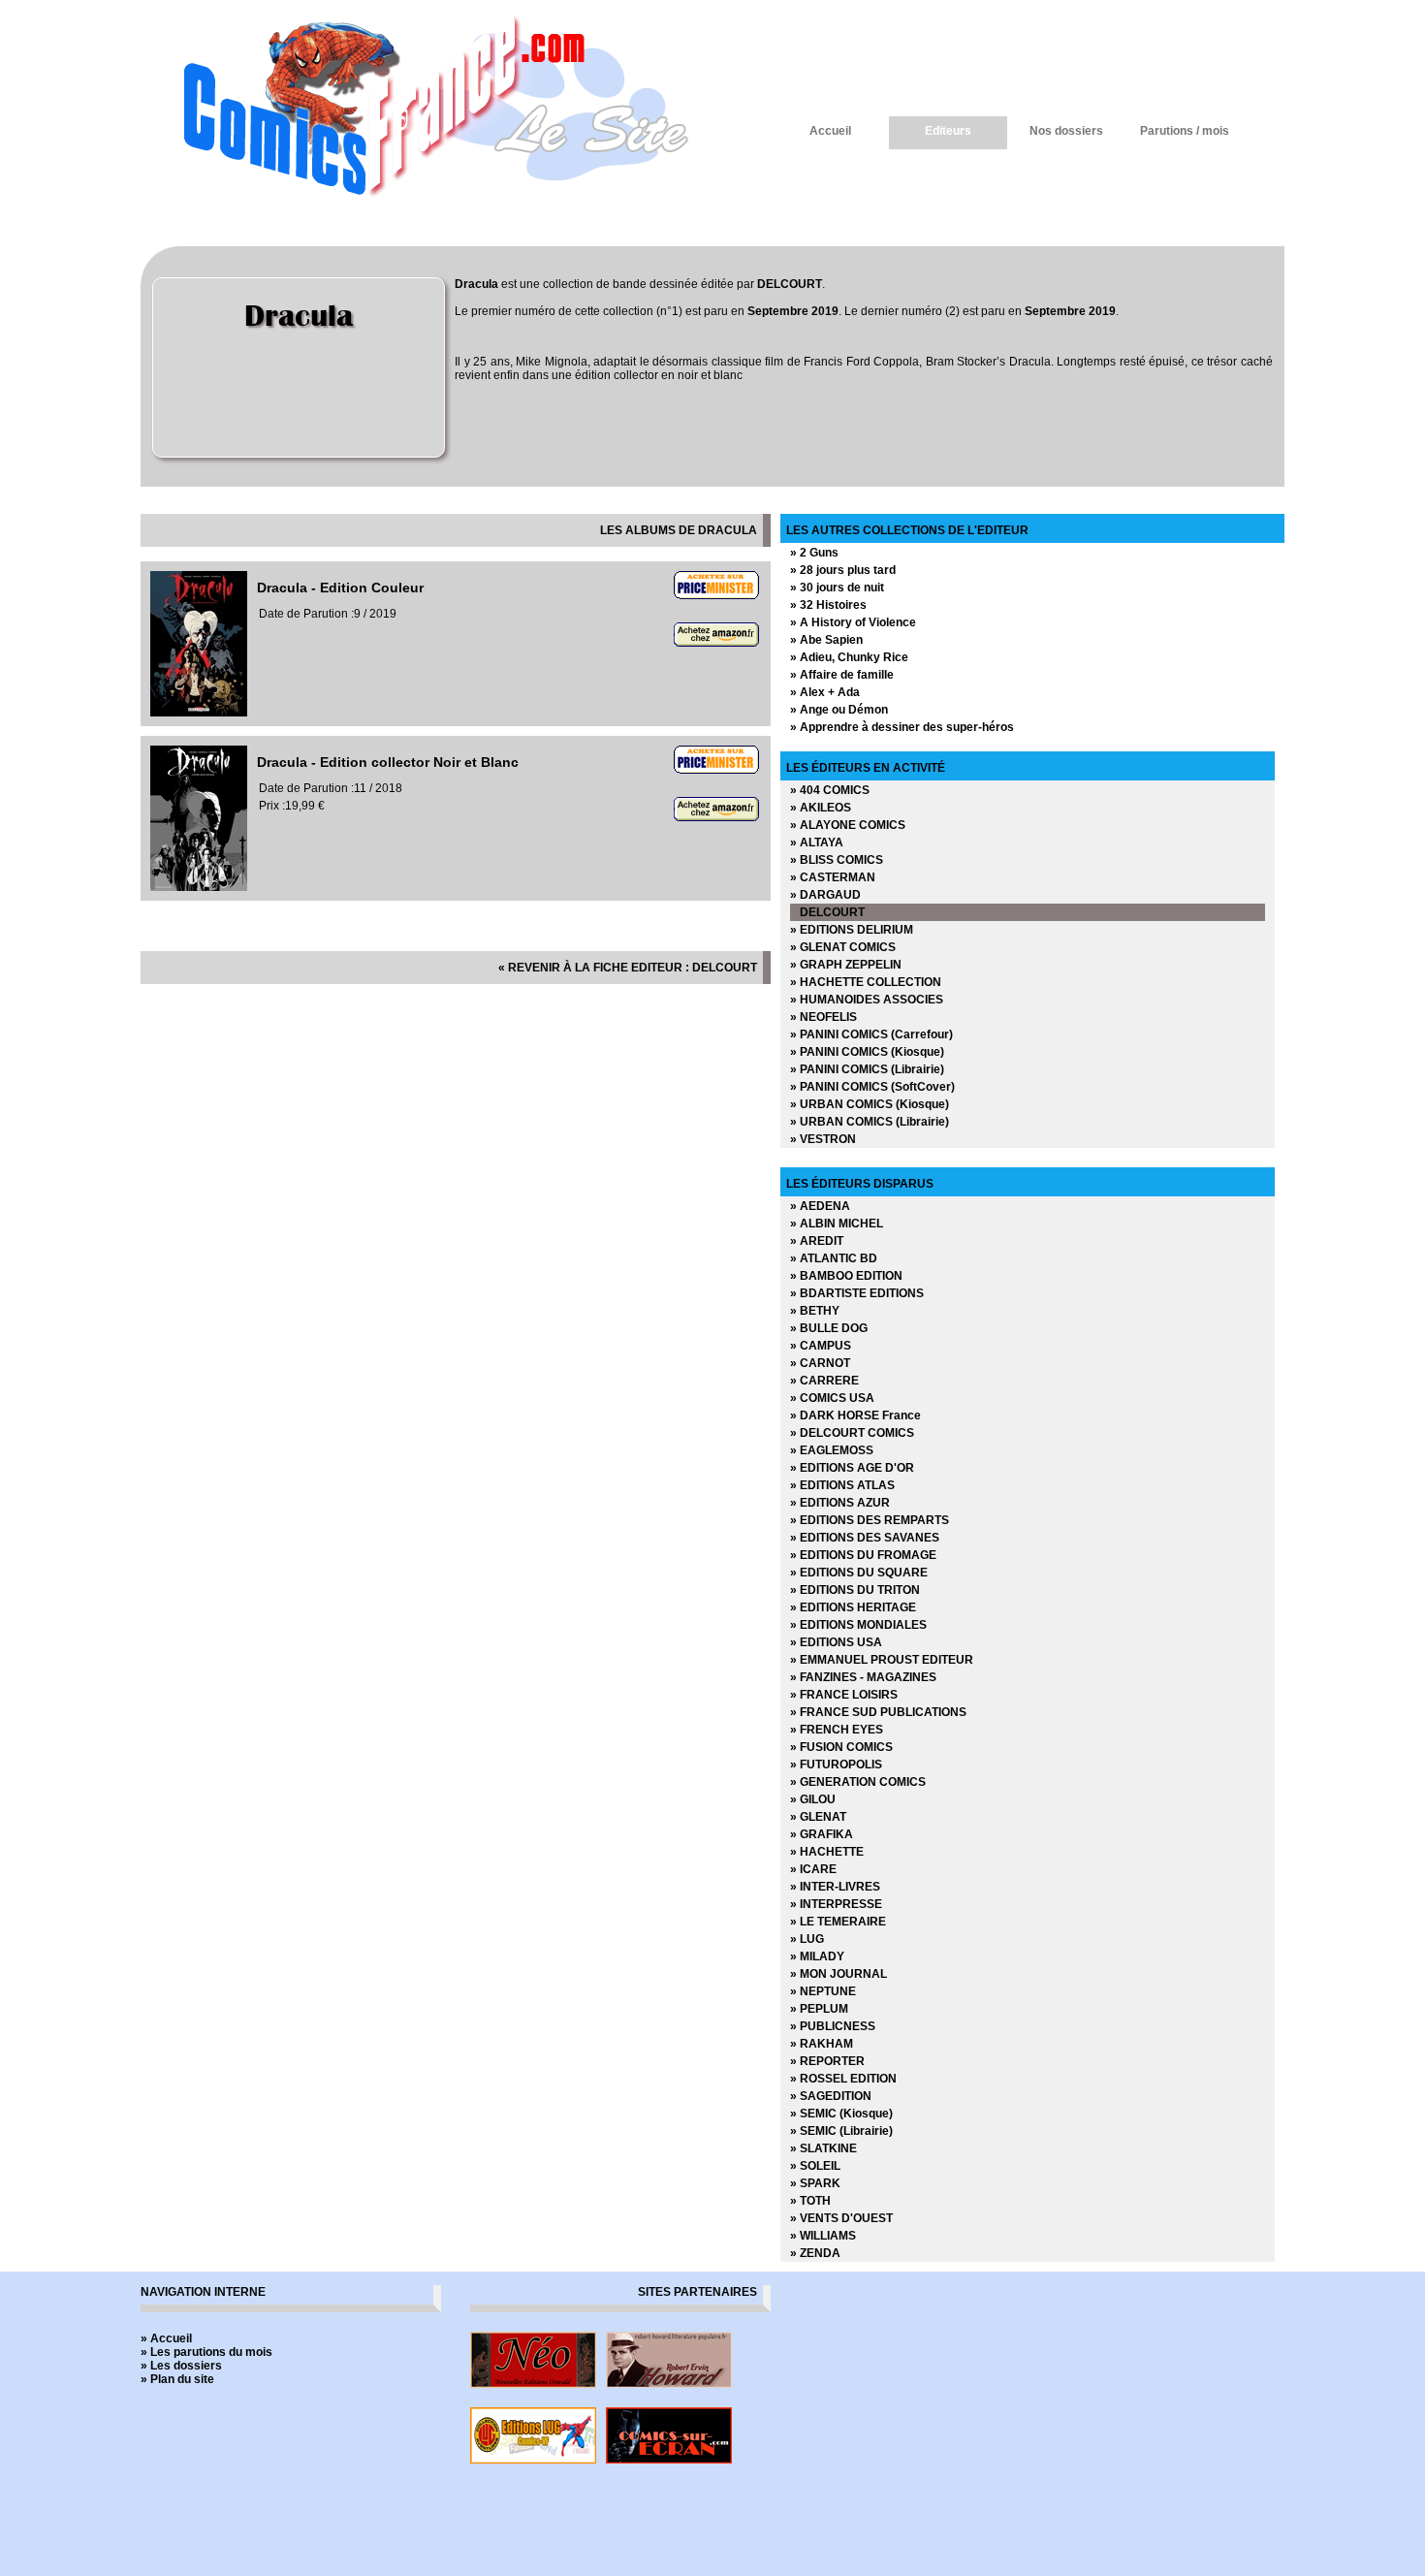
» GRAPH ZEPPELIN (846, 965)
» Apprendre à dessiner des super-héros (902, 727)
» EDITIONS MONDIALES (858, 1625)
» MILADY (817, 1956)
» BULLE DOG (829, 1328)
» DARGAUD (825, 895)
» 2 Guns (814, 553)
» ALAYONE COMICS (848, 825)
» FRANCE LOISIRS (844, 1695)
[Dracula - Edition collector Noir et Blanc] (199, 887)
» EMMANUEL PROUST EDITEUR (882, 1660)
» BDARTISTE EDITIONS (857, 1293)
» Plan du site (177, 2379)
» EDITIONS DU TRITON (855, 1590)
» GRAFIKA (822, 1834)
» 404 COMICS (830, 790)
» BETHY (815, 1311)
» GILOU (813, 1799)
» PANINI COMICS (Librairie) (867, 1069)
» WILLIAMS (823, 2236)
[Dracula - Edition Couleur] (199, 713)
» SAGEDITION (831, 2096)
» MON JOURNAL (839, 1974)
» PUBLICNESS (833, 2026)
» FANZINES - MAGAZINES (863, 1677)
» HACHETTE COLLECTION (866, 982)
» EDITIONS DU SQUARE (859, 1573)
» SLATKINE (823, 2148)
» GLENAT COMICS (843, 947)
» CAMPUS (821, 1346)
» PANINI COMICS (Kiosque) (867, 1052)
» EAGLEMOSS (832, 1450)
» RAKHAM (822, 2044)
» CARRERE (824, 1381)
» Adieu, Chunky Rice (849, 657)
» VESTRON (823, 1139)
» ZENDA (815, 2253)
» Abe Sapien (826, 640)
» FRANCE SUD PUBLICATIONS (878, 1712)
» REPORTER (827, 2061)
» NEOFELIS (823, 1017)
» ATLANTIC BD (834, 1258)
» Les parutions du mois (206, 2352)
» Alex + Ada (825, 692)
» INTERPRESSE (836, 1904)
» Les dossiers (181, 2366)
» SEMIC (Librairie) (841, 2131)
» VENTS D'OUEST (841, 2218)
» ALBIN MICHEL (837, 1224)
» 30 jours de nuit (837, 588)
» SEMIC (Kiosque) (841, 2114)
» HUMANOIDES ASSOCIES (867, 1000)
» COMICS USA (832, 1398)
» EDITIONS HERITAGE (853, 1607)
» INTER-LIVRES (835, 1887)
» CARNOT (820, 1363)
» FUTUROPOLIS (836, 1765)
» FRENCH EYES (837, 1730)
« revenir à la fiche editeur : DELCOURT (628, 968)
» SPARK (815, 2183)
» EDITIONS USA (836, 1642)
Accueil (830, 131)
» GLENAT (818, 1817)
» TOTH (810, 2201)
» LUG (807, 1939)
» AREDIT (817, 1241)
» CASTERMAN (833, 877)
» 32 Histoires (828, 605)
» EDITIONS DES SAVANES (865, 1538)
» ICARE (813, 1869)
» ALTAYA (817, 843)
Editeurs (948, 131)
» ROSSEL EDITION (843, 2079)
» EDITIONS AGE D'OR (852, 1468)
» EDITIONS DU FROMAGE (863, 1555)
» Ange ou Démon (839, 710)
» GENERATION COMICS (858, 1782)
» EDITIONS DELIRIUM (852, 930)
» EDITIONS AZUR (840, 1503)
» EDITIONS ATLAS (842, 1485)
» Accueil (166, 2338)
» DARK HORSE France (855, 1415)
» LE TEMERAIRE (838, 1922)
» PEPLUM (819, 2009)
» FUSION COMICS (841, 1747)
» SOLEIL (815, 2166)
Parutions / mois (1185, 131)
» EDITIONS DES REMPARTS (870, 1520)
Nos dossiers (1066, 131)
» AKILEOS (821, 808)
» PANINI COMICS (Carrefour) (871, 1034)
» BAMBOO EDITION (846, 1276)
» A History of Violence (853, 622)
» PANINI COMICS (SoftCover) (872, 1087)
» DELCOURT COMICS (852, 1433)
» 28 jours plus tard (843, 570)
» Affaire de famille (842, 675)
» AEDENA (820, 1206)
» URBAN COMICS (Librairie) (870, 1122)
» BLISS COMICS (837, 860)
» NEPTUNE (823, 1991)
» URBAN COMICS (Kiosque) (870, 1104)
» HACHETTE (827, 1852)
